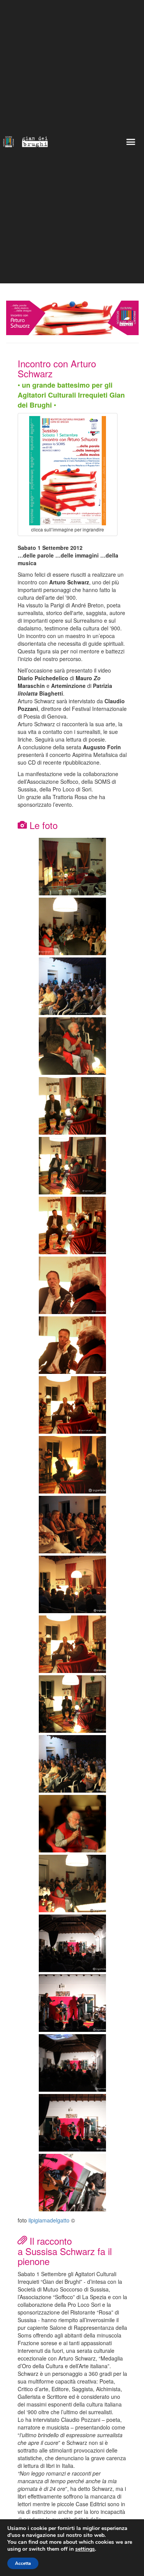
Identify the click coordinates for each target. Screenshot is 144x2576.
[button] (131, 142)
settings (85, 2549)
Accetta (23, 2563)
